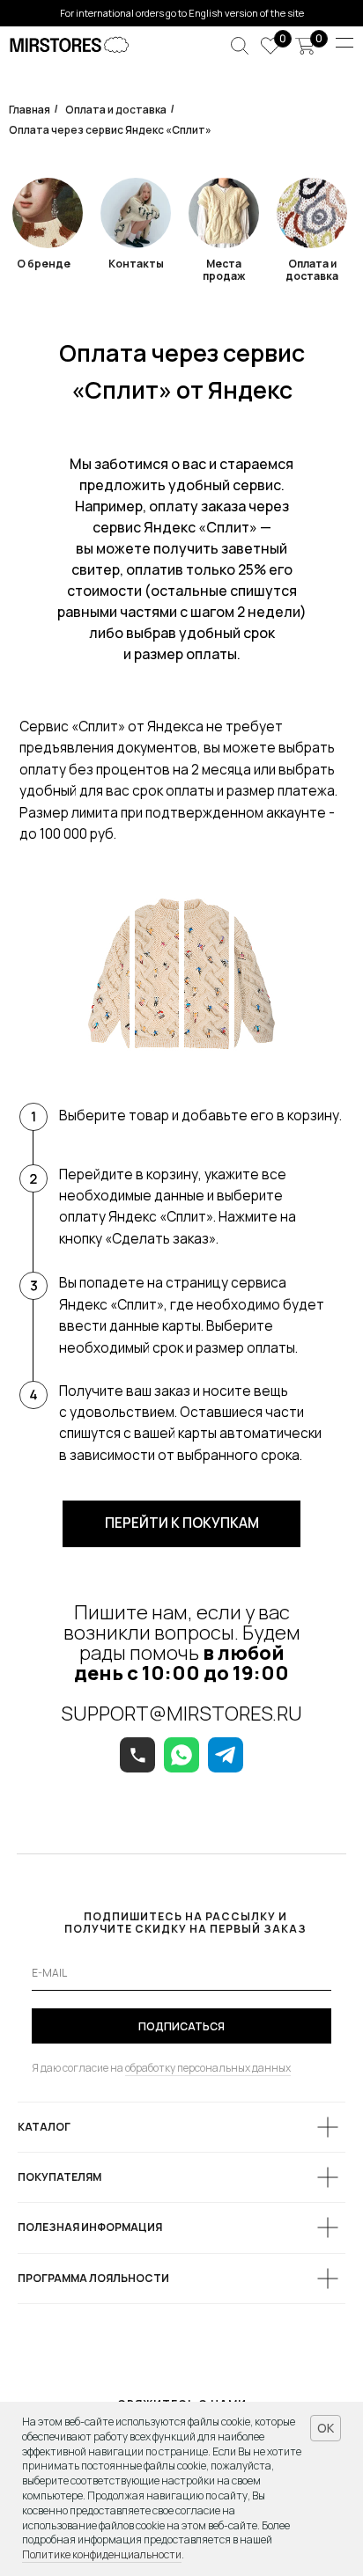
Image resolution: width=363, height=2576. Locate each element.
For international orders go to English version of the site (182, 13)
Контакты (136, 264)
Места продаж (224, 270)
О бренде (44, 264)
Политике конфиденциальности (102, 2554)
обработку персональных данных (208, 2068)
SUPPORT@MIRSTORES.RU (181, 1714)
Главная (30, 110)
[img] (312, 213)
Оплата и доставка (116, 110)
